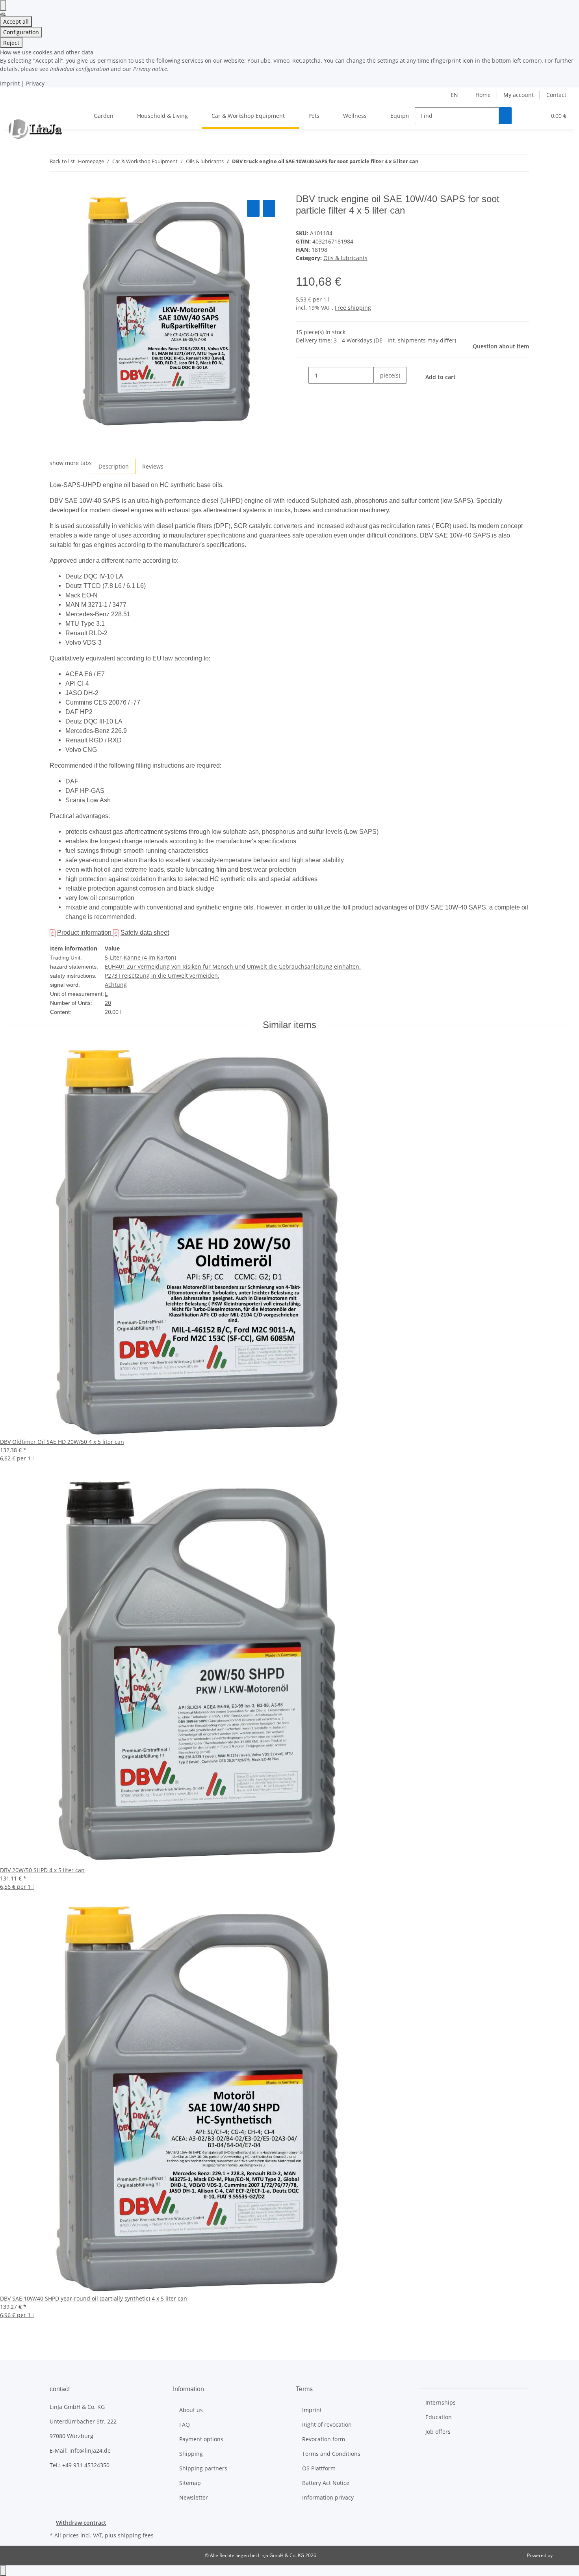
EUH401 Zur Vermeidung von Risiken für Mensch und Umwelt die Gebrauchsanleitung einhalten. (233, 966)
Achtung (116, 985)
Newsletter (194, 2497)
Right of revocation (327, 2424)
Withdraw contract (81, 2523)
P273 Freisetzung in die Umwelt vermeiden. (162, 976)
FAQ (185, 2424)
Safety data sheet (145, 933)
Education (439, 2417)
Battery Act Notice (326, 2483)
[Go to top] (3, 2571)
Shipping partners (203, 2468)
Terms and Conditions (331, 2454)
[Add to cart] (56, 189)
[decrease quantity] (302, 375)
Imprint (10, 83)
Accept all (16, 21)
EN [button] (455, 95)
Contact (556, 95)
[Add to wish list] (269, 208)
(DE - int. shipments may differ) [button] (415, 340)
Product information (85, 933)
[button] (524, 116)
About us (191, 2410)
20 (108, 1003)
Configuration (21, 32)
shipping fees (136, 2535)
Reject (11, 43)
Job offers (438, 2432)
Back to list (62, 161)
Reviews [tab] (153, 466)
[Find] (505, 116)
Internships (441, 2402)
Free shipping (353, 308)
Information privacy (328, 2497)
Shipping (191, 2454)
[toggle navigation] (16, 109)
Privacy (35, 83)
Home (483, 95)
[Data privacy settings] (3, 5)
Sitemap (190, 2483)
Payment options (201, 2439)
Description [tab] (114, 466)
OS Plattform (319, 2468)
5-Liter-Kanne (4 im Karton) (140, 957)
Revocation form (324, 2439)
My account (519, 95)
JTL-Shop (563, 2555)
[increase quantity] (380, 392)
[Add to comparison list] (253, 208)
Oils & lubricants (345, 258)
